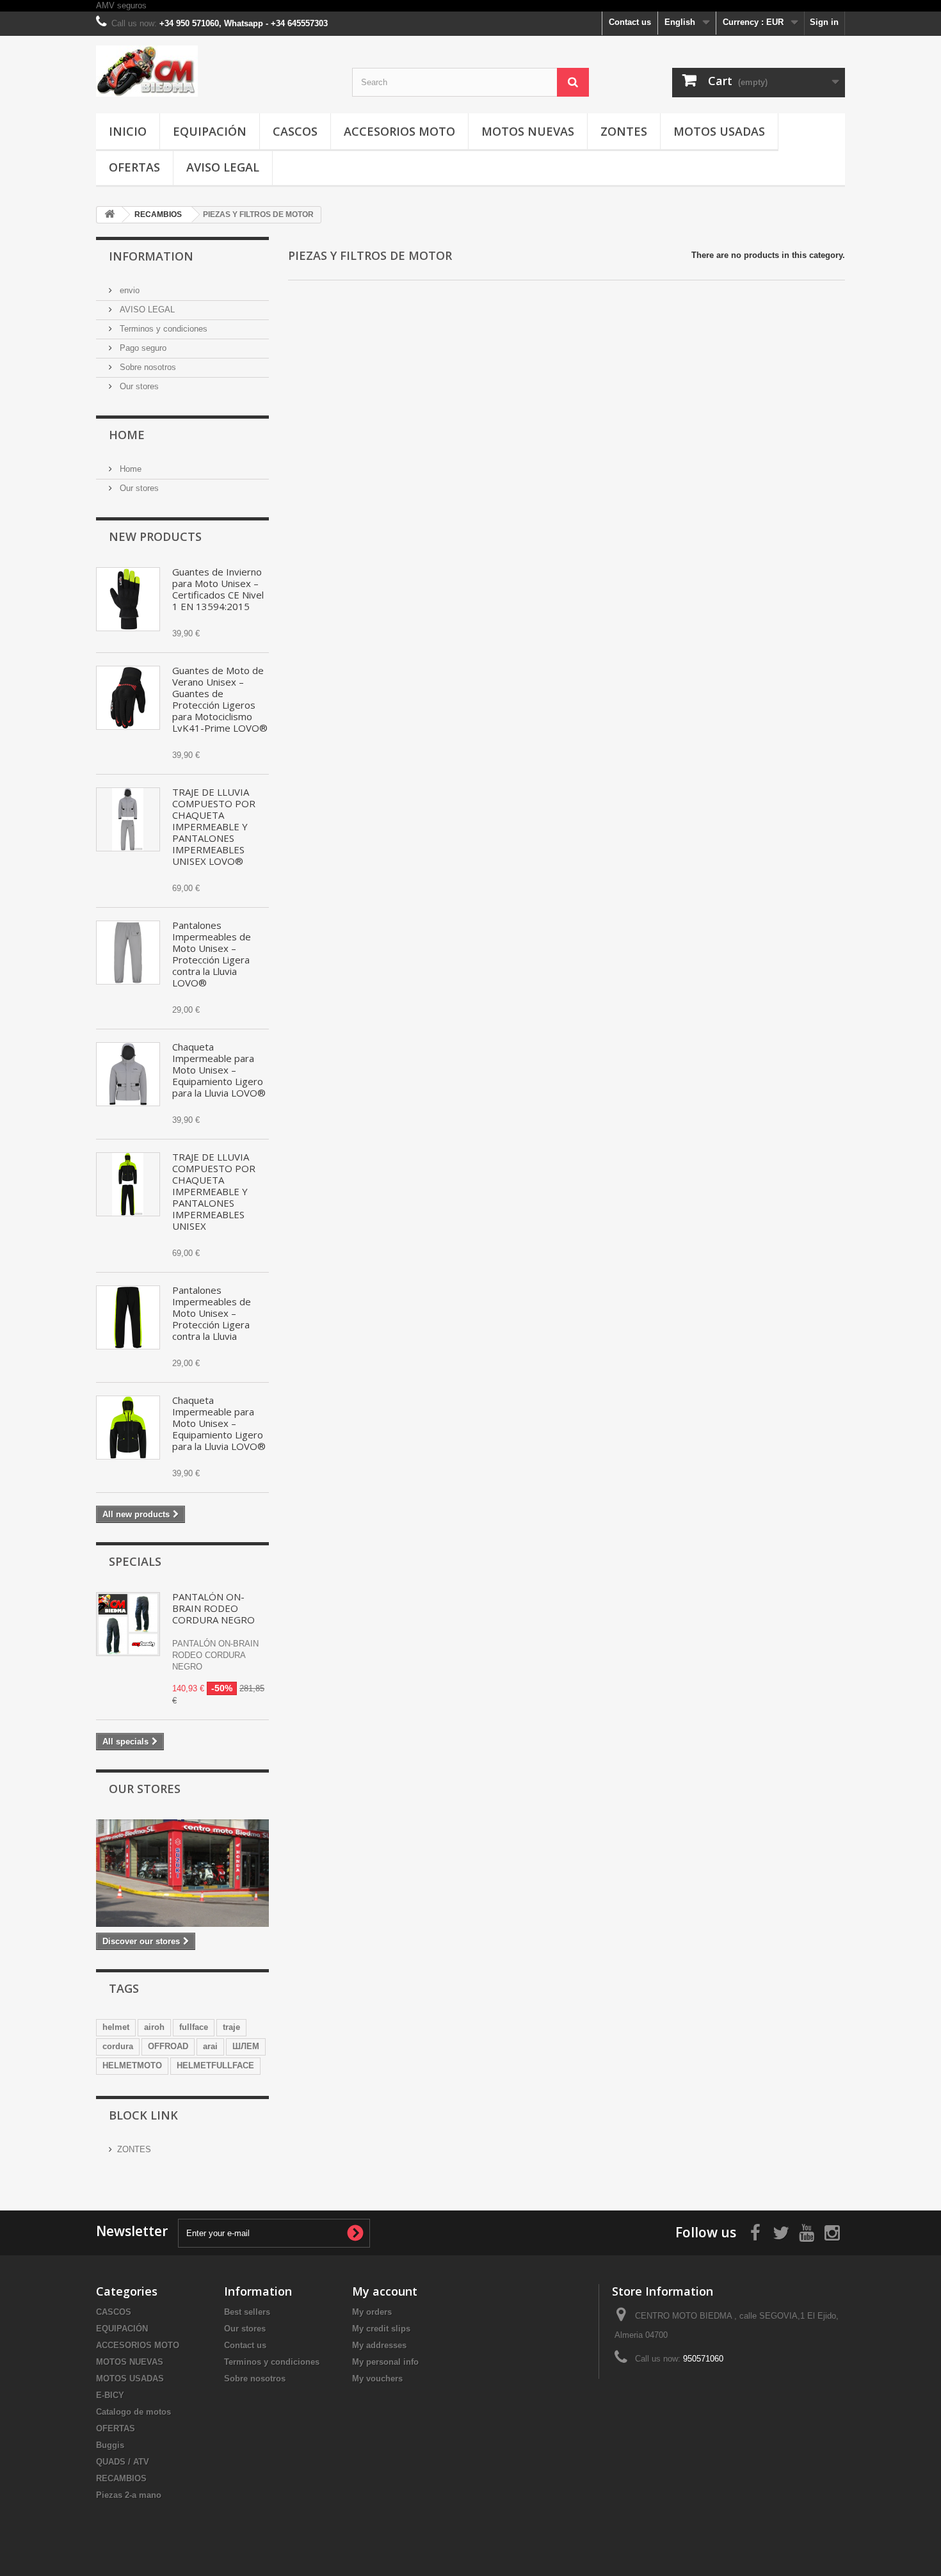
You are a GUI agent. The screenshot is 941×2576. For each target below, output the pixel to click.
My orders (372, 2312)
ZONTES (624, 131)
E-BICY (110, 2395)
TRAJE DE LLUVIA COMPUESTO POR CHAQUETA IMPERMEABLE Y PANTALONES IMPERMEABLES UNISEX (214, 1191)
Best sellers (247, 2312)
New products (155, 536)
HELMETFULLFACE (215, 2065)
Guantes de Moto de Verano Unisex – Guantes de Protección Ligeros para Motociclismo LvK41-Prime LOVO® (220, 699)
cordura (118, 2046)
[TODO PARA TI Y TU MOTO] (214, 71)
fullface (194, 2027)
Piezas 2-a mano (129, 2495)
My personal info (385, 2362)
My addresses (379, 2345)
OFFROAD (168, 2046)
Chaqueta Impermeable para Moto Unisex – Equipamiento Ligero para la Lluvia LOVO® (219, 1070)
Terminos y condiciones (162, 329)
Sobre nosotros (147, 367)
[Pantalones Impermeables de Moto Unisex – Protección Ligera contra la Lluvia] (128, 1317)
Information (151, 256)
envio (128, 290)
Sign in (824, 22)
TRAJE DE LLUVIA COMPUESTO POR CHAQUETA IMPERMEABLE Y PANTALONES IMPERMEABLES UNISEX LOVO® (214, 826)
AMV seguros (121, 5)
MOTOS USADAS (719, 131)
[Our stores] (182, 1873)
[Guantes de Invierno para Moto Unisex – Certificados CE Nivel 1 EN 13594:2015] (128, 599)
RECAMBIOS (121, 2478)
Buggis (110, 2445)
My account (385, 2291)
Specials (135, 1561)
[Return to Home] (109, 215)
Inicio (128, 131)
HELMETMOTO (132, 2065)
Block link (143, 2115)
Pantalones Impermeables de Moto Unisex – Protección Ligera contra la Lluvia (212, 1313)
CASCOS (295, 131)
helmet (116, 2027)
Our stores (138, 386)
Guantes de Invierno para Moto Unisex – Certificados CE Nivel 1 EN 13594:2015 (218, 589)
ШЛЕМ (246, 2046)
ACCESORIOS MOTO (399, 131)
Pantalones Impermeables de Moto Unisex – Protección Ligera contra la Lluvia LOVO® (212, 954)
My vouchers (377, 2379)
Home (127, 435)
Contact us (630, 22)
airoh (154, 2027)
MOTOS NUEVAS (528, 131)
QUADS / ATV (123, 2462)
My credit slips (381, 2329)
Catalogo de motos (133, 2412)
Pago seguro (142, 348)
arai (210, 2046)
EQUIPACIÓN (210, 131)
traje (231, 2027)
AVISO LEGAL (223, 167)
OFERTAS (134, 167)
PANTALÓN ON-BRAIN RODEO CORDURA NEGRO (213, 1608)
